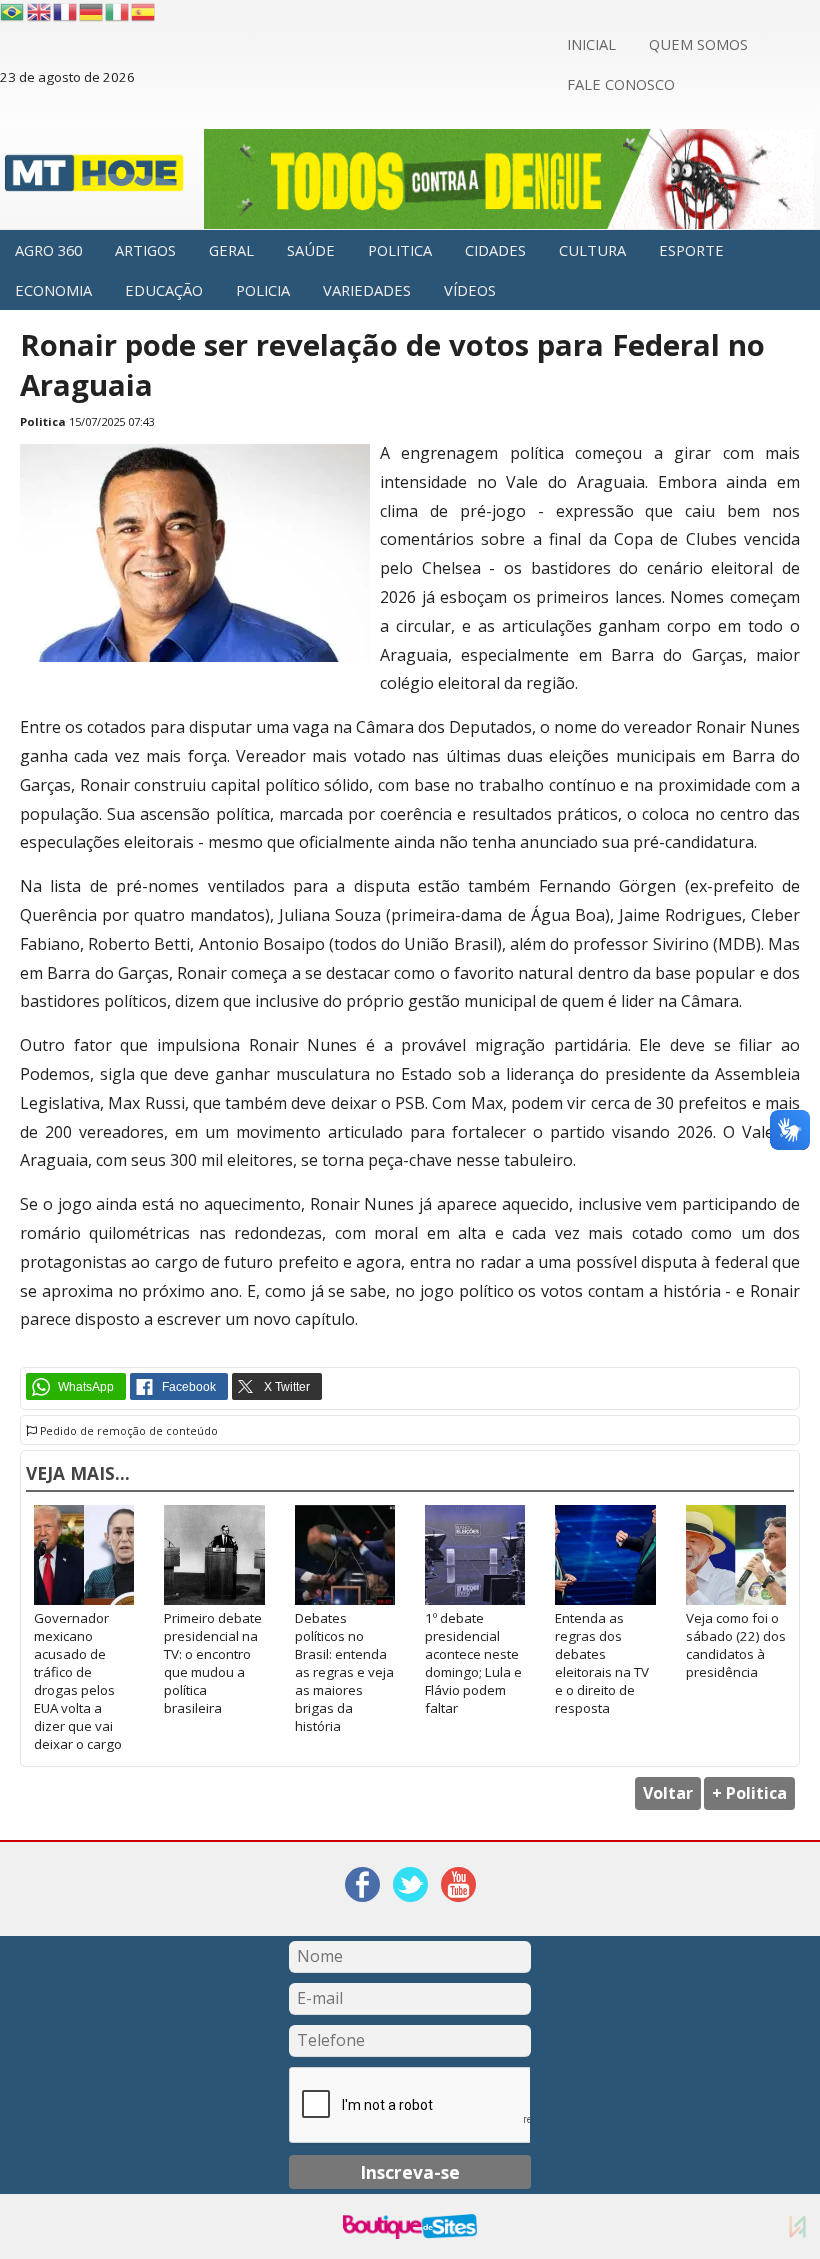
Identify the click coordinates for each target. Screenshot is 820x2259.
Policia (263, 290)
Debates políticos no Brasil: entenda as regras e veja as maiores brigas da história (344, 1672)
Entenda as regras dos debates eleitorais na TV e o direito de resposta (602, 1663)
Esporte (691, 250)
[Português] (12, 12)
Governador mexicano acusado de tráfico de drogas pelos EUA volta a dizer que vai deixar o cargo (78, 1681)
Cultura (592, 250)
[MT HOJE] (94, 178)
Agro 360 (48, 250)
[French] (66, 12)
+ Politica (749, 1793)
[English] (40, 12)
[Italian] (118, 12)
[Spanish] (144, 12)
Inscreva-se (410, 2172)
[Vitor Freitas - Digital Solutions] (797, 2226)
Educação (164, 290)
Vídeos (470, 290)
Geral (231, 250)
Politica (400, 250)
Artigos (145, 250)
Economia (53, 290)
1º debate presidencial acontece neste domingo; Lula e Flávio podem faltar (473, 1663)
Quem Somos (698, 44)
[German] (92, 12)
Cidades (495, 250)
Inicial (591, 44)
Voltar (668, 1793)
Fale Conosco (621, 84)
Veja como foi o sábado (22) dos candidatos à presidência (736, 1645)
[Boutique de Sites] (409, 2226)
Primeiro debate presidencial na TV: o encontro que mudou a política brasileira (213, 1663)
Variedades (367, 290)
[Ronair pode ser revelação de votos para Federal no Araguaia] (195, 657)
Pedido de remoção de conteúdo (127, 1431)
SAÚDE (311, 250)
